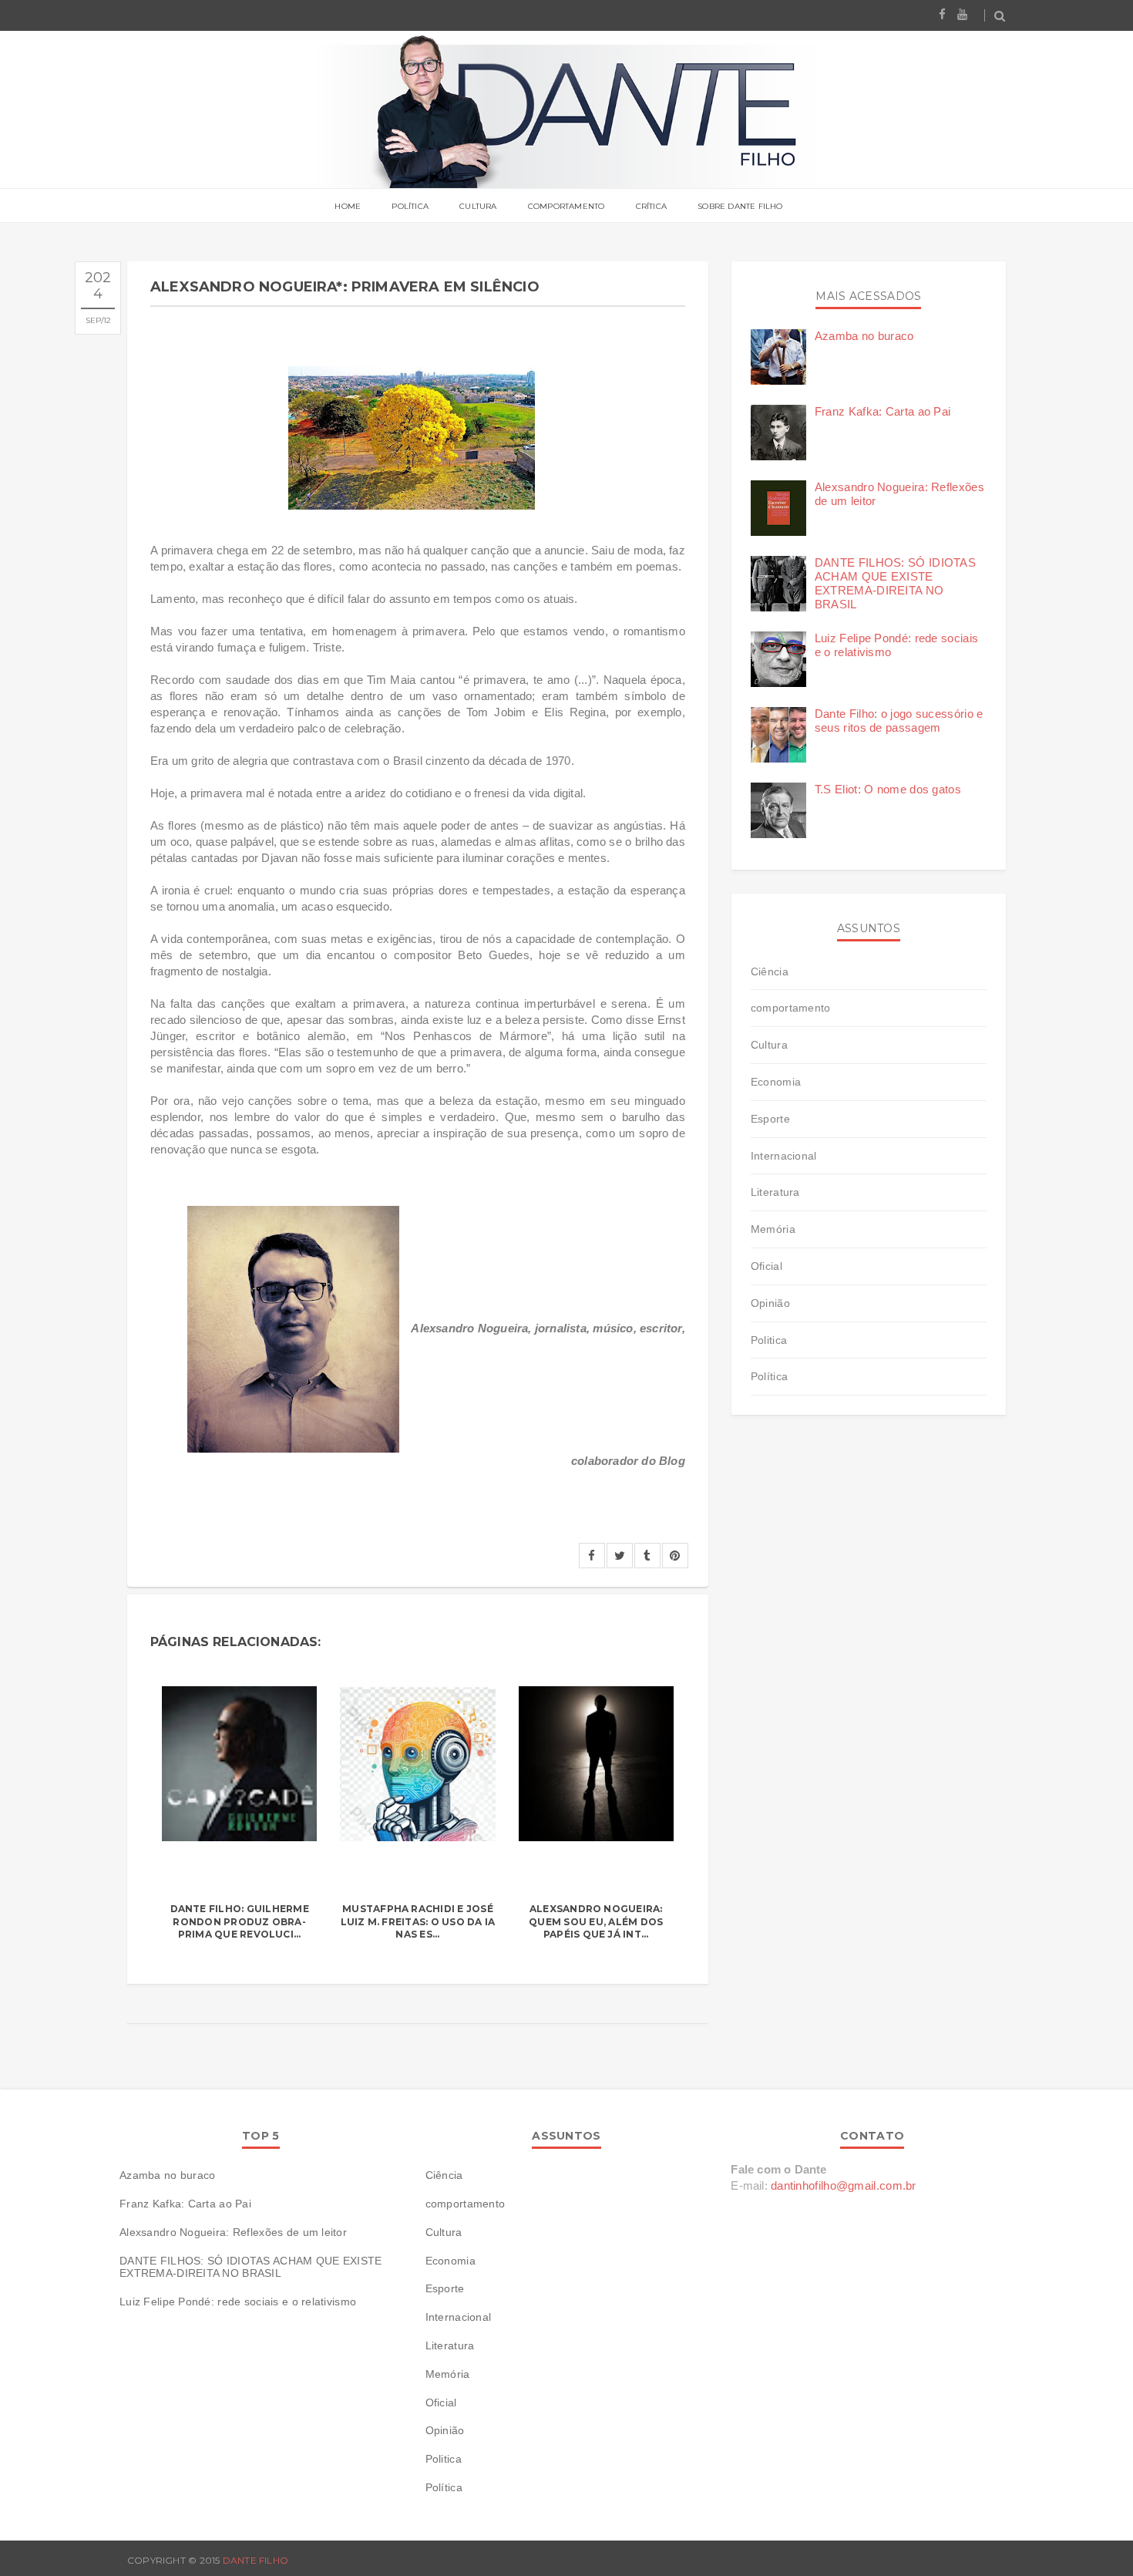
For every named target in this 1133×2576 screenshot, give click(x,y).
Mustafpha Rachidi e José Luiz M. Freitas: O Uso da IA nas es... (418, 1922)
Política (410, 206)
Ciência (770, 971)
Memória (773, 1229)
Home (348, 206)
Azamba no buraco (864, 336)
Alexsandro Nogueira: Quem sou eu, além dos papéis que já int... (596, 1922)
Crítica (651, 206)
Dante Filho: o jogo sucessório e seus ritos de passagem (899, 721)
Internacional (784, 1156)
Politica (769, 1340)
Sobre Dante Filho (740, 206)
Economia (776, 1082)
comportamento (791, 1008)
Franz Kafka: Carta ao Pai (883, 411)
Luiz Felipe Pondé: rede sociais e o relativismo (238, 2302)
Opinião (770, 1303)
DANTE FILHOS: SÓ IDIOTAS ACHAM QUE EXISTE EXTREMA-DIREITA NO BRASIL (895, 583)
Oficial (767, 1266)
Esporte (770, 1119)
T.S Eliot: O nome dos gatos (888, 789)
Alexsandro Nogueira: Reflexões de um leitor (233, 2232)
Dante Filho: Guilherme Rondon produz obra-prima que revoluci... (240, 1922)
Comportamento (566, 206)
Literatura (775, 1192)
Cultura (478, 206)
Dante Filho (256, 2560)
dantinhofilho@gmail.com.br (844, 2185)
